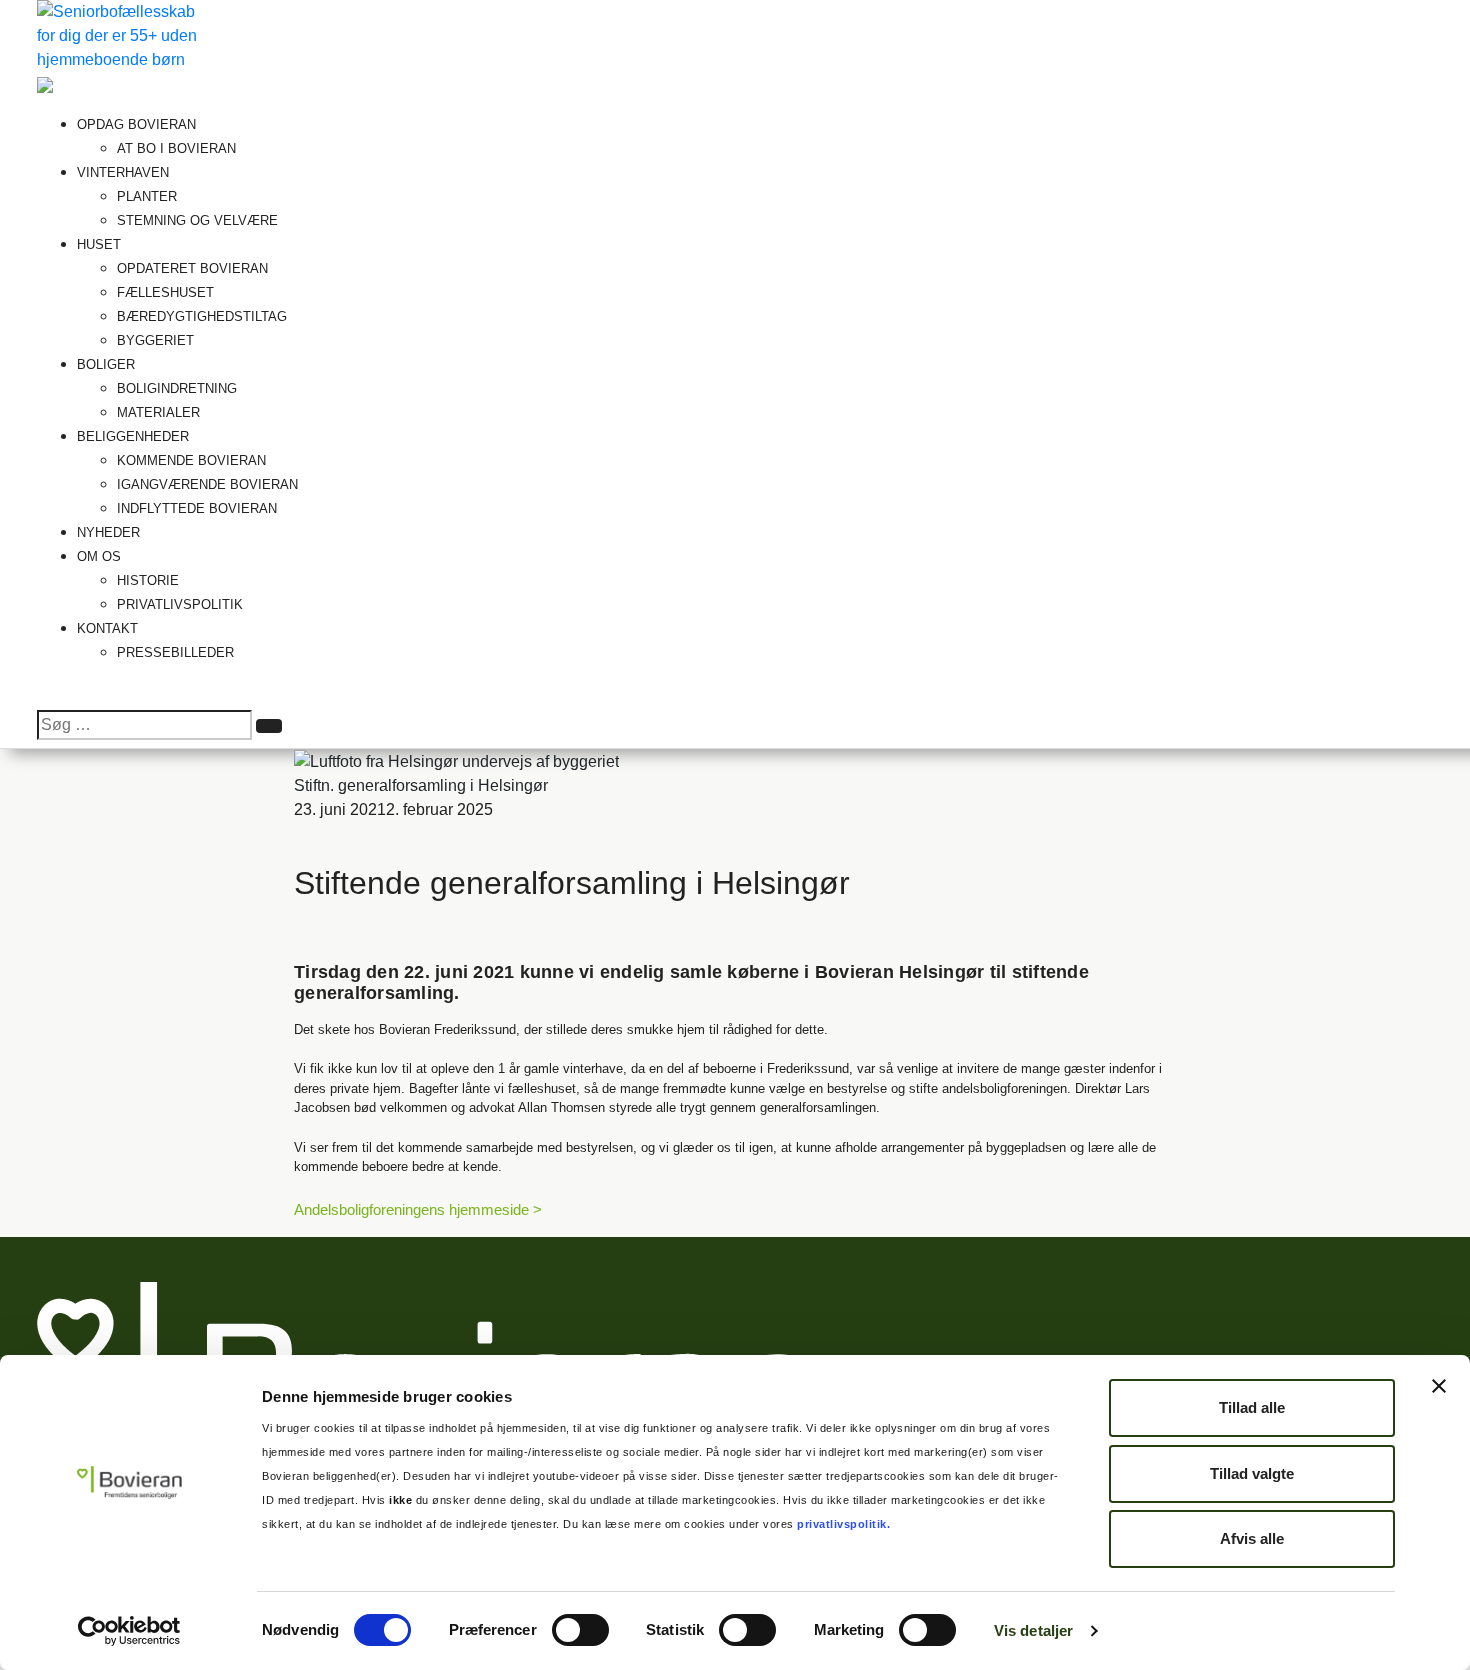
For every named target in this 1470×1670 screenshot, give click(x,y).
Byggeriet (155, 340)
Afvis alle (1252, 1538)
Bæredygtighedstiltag (202, 316)
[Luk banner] (1439, 1386)
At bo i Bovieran (176, 148)
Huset (101, 244)
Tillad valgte (1252, 1473)
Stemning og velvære (197, 220)
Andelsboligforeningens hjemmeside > (418, 1209)
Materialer (158, 412)
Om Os (101, 556)
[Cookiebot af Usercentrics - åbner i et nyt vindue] (129, 1631)
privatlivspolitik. (842, 1524)
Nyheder (108, 532)
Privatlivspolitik (180, 604)
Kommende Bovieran (191, 460)
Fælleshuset (165, 292)
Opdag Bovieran (138, 124)
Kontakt (107, 628)
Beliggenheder (135, 436)
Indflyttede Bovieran (197, 508)
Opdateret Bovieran (192, 268)
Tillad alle (1252, 1407)
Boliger (108, 364)
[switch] (580, 1630)
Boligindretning (177, 388)
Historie (148, 580)
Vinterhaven (125, 172)
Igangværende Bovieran (207, 484)
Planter (147, 196)
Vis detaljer (1033, 1630)
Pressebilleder (175, 652)
